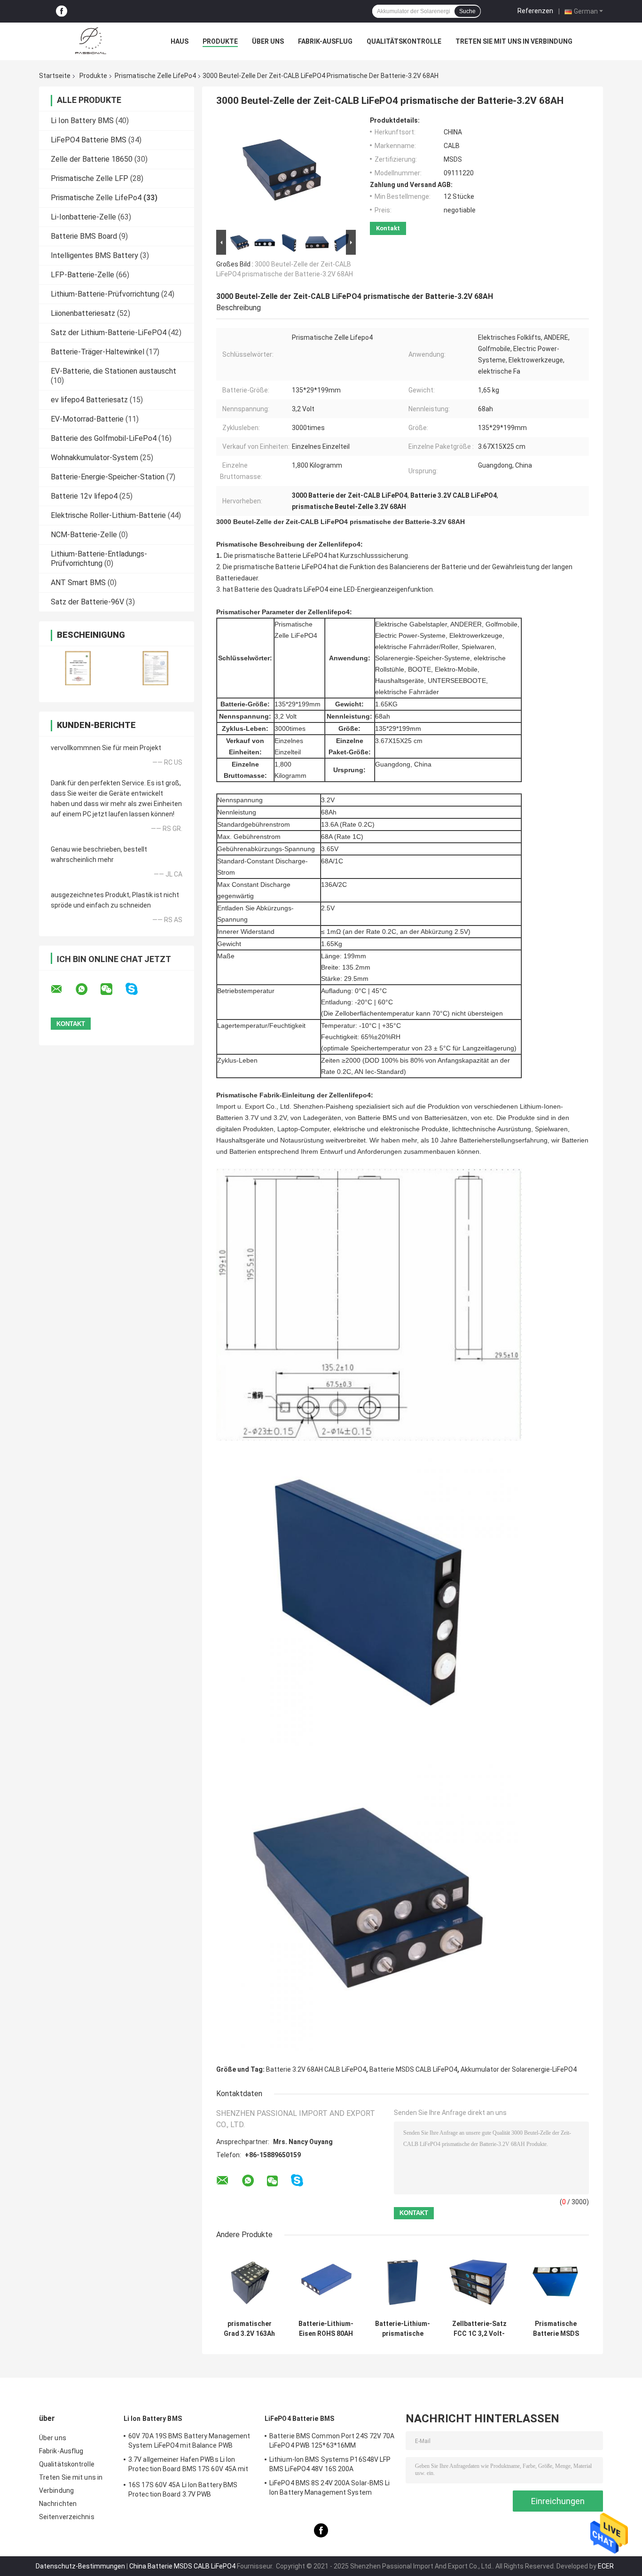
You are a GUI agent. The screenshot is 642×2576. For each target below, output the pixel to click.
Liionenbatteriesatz (83, 313)
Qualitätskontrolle (404, 41)
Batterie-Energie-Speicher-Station (108, 477)
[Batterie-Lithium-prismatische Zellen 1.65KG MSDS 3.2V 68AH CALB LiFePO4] (403, 2282)
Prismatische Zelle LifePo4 (155, 76)
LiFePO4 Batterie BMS (89, 140)
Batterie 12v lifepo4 (84, 496)
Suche (467, 11)
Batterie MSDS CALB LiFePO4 (413, 2069)
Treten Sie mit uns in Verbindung (514, 41)
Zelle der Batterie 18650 (92, 159)
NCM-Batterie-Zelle (84, 535)
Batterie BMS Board (84, 236)
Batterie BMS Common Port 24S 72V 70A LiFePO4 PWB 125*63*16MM (332, 2441)
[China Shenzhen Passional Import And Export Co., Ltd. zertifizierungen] (78, 668)
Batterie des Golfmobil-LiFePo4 (104, 438)
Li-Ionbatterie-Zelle (83, 217)
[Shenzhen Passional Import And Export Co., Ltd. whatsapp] (87, 989)
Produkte (220, 41)
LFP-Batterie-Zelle (82, 275)
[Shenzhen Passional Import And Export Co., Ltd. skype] (137, 989)
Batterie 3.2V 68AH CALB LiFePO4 (316, 2069)
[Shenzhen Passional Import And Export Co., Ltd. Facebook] (62, 12)
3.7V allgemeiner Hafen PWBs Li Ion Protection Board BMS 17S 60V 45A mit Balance (188, 2466)
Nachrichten (58, 2504)
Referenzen (535, 11)
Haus (180, 41)
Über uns (268, 41)
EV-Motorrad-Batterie (87, 419)
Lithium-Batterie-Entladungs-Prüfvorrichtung (99, 559)
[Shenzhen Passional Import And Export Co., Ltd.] (91, 41)
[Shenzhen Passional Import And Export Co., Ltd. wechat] (112, 989)
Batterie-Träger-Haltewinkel (98, 352)
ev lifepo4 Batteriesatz (89, 400)
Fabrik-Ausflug (325, 41)
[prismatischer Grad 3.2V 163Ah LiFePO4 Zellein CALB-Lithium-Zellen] (249, 2282)
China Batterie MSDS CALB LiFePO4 (182, 2566)
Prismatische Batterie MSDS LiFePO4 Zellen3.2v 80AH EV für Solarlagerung (556, 2329)
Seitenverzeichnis (67, 2517)
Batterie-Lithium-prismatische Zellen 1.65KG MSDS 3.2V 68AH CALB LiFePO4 (403, 2329)
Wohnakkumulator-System (94, 458)
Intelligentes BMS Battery (94, 255)
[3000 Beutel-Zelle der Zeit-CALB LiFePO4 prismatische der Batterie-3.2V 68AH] (282, 172)
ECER (606, 2566)
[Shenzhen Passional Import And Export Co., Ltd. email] (63, 989)
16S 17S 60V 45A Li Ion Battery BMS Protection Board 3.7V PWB (183, 2490)
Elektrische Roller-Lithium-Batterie (108, 515)
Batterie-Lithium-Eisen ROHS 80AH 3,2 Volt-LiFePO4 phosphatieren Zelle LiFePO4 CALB (326, 2329)
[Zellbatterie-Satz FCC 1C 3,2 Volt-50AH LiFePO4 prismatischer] (479, 2282)
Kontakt (388, 228)
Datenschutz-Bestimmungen (80, 2566)
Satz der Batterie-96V (87, 602)
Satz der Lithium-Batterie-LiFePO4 (109, 333)
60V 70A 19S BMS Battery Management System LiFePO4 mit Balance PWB (189, 2441)
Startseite (55, 76)
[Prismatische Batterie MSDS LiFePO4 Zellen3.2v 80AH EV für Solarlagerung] (556, 2282)
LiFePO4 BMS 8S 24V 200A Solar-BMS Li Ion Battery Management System (330, 2488)
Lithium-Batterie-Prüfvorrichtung (105, 294)
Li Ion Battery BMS (82, 121)
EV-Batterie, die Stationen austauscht (114, 371)
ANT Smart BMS (78, 583)
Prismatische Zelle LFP (90, 178)
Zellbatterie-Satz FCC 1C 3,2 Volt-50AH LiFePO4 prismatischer (479, 2329)
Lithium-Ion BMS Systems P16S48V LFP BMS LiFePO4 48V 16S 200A (330, 2464)
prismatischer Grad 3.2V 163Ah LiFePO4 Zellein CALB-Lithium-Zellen (249, 2329)
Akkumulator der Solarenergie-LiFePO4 (519, 2069)
